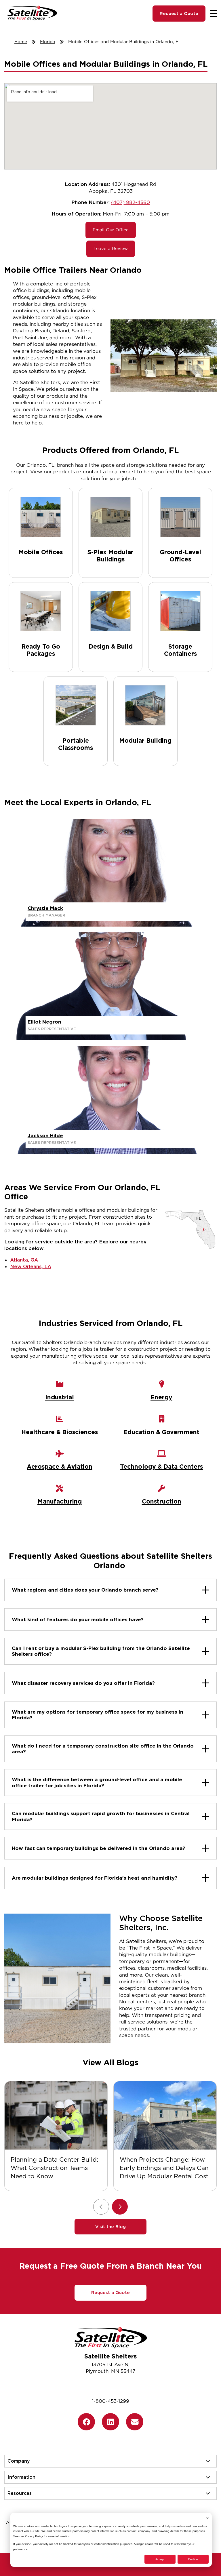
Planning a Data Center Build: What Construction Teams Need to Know (54, 2168)
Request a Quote (179, 14)
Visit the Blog (110, 2227)
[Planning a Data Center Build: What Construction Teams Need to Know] (56, 2115)
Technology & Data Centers (161, 1467)
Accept (160, 2559)
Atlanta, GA (24, 1260)
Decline (193, 2559)
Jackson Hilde (45, 1135)
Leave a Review (111, 249)
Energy (161, 1397)
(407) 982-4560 (130, 202)
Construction (162, 1501)
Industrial (60, 1397)
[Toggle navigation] (213, 14)
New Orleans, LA (31, 1266)
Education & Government (161, 1432)
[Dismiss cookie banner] (207, 2518)
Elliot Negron (44, 1022)
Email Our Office (111, 230)
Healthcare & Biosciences (60, 1432)
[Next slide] (120, 2207)
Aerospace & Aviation (60, 1467)
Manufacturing (60, 1501)
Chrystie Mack (45, 908)
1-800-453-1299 (110, 2401)
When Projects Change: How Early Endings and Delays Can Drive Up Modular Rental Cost (164, 2168)
